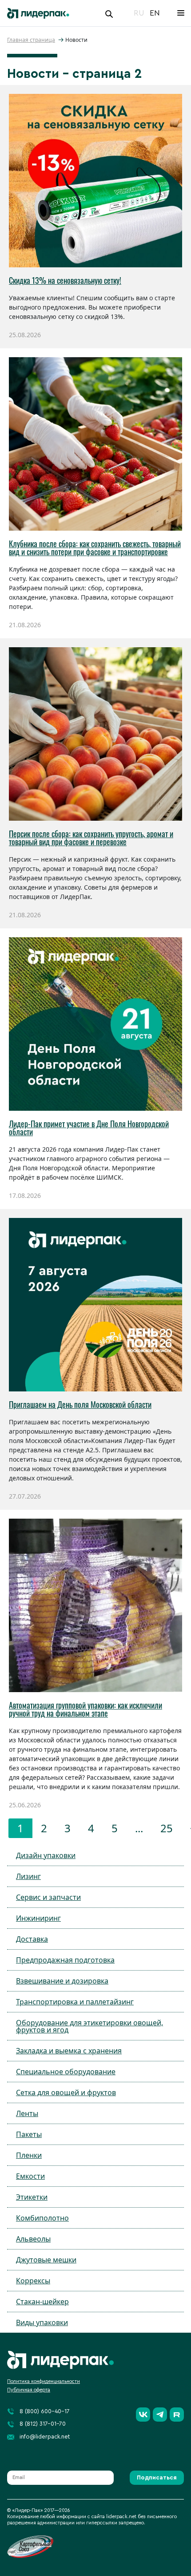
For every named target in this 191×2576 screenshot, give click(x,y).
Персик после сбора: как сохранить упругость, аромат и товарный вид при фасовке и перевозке (91, 838)
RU (139, 13)
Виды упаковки (42, 2322)
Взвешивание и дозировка (62, 1981)
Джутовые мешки (46, 2260)
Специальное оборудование (66, 2072)
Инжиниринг (38, 1918)
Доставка (32, 1939)
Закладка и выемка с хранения (69, 2051)
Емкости (30, 2176)
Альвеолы (33, 2239)
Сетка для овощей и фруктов (66, 2092)
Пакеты (29, 2134)
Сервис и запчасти (48, 1897)
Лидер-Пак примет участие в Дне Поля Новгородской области (89, 1128)
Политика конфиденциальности (44, 2381)
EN (155, 13)
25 (167, 1828)
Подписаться (157, 2477)
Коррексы (33, 2281)
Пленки (29, 2155)
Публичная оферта (29, 2390)
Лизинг (28, 1876)
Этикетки (32, 2197)
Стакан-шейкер (42, 2302)
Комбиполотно (42, 2218)
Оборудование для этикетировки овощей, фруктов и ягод (90, 2026)
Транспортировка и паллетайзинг (75, 2002)
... (139, 1828)
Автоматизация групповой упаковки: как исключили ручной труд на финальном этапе (86, 1709)
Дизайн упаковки (46, 1855)
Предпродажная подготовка (65, 1960)
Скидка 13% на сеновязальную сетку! (65, 280)
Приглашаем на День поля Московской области (80, 1404)
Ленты (27, 2113)
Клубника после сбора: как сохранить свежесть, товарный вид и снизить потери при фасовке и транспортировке (95, 548)
